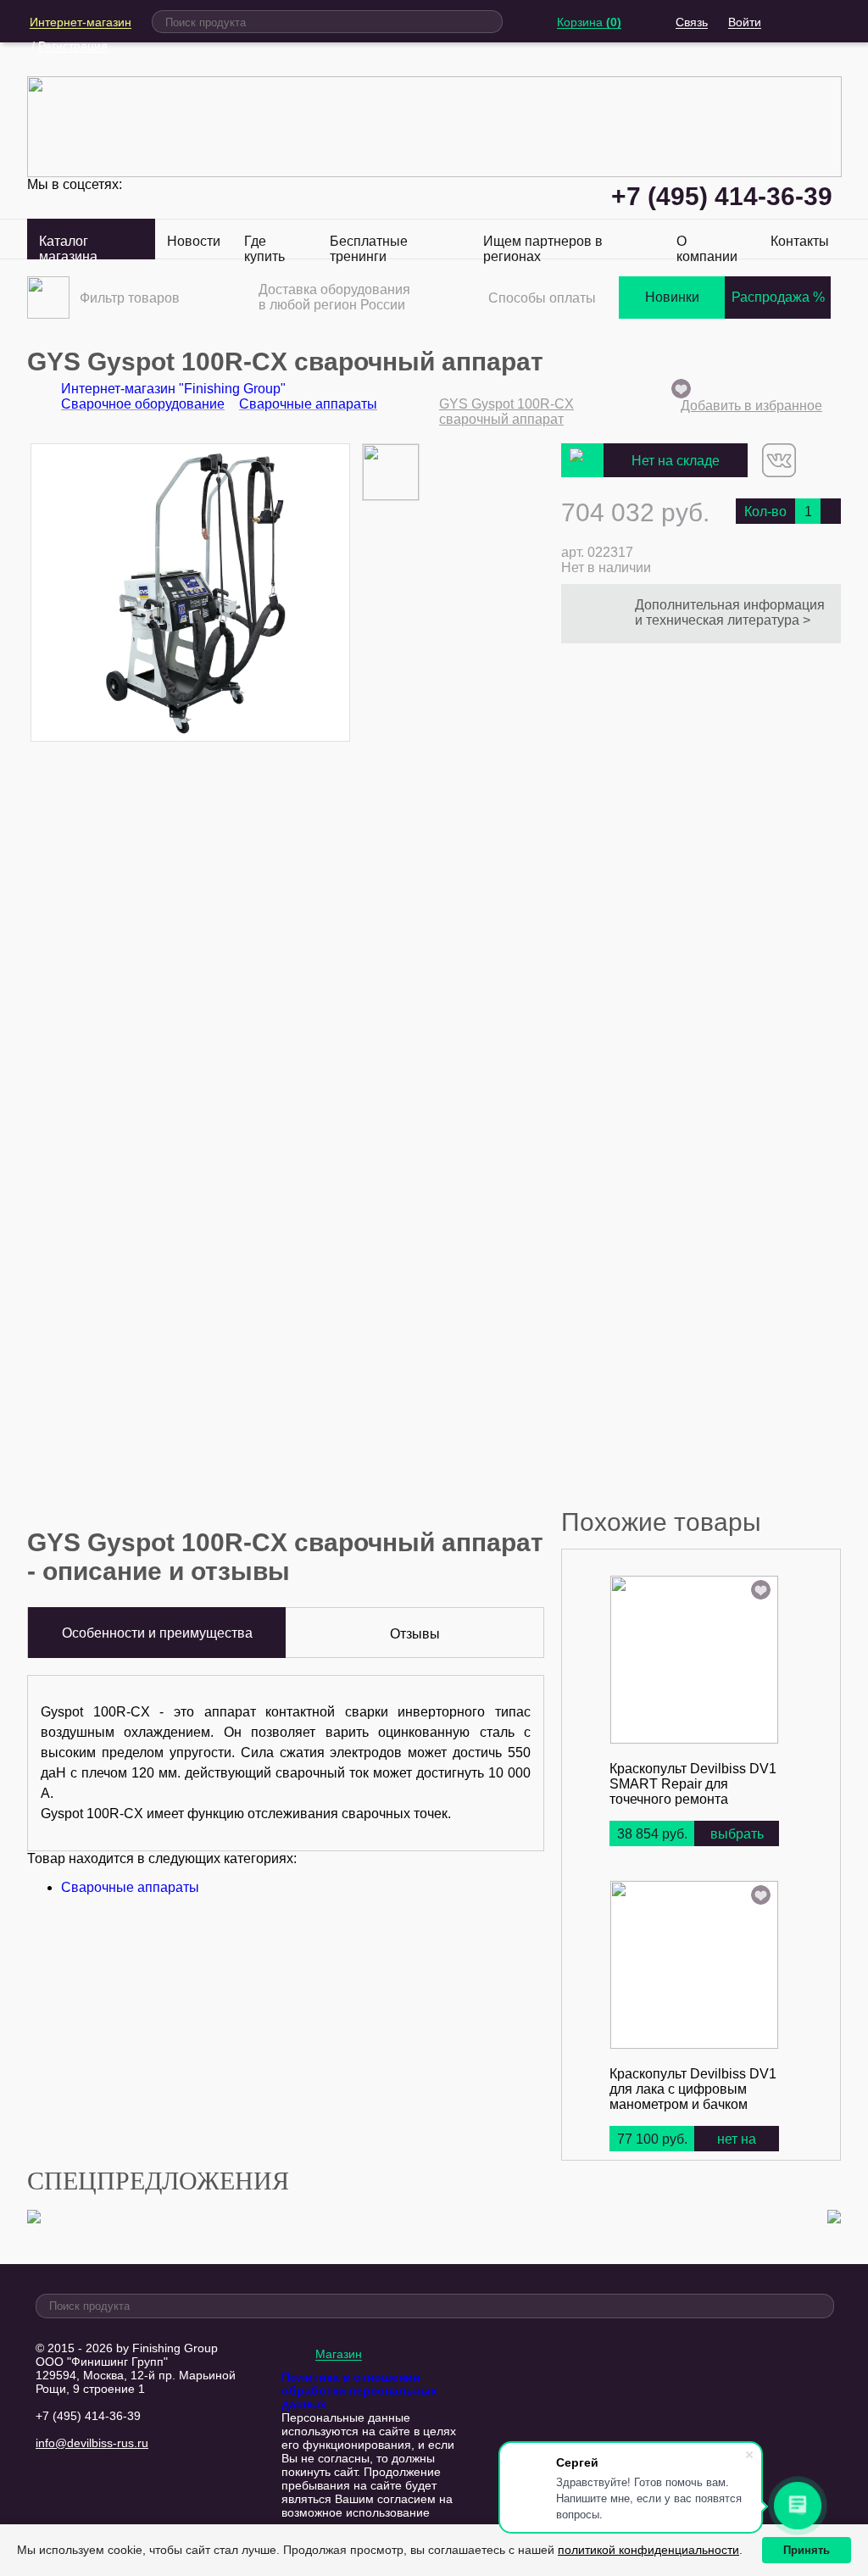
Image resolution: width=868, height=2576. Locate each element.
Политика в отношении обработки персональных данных (359, 2390)
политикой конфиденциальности (648, 2550)
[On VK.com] (779, 473)
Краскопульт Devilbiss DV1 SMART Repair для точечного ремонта (693, 1784)
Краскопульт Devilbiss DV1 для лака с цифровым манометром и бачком (693, 2089)
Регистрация (73, 46)
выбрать (737, 1834)
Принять (807, 2550)
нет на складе (737, 2153)
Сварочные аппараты (130, 1887)
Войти (745, 22)
